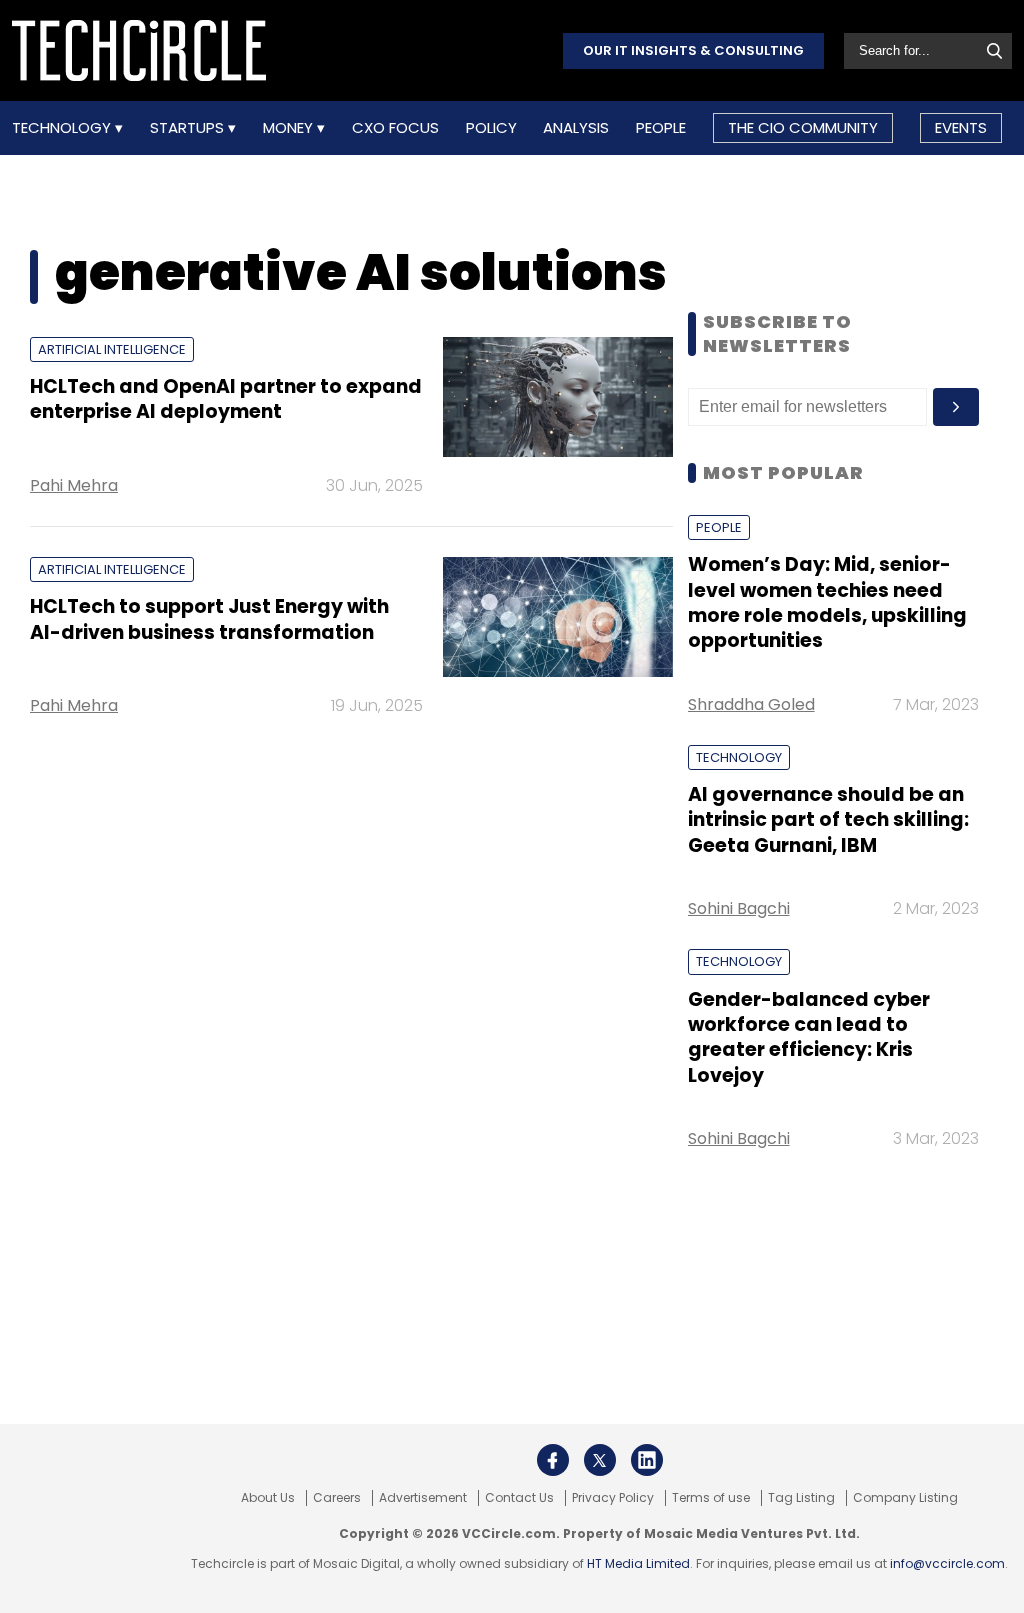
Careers (337, 1498)
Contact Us (519, 1498)
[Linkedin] (647, 1460)
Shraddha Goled (751, 704)
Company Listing (905, 1498)
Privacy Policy (613, 1498)
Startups (189, 128)
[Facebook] (553, 1460)
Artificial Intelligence (112, 349)
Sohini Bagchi (739, 908)
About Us (268, 1498)
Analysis (576, 128)
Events (961, 127)
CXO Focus (395, 128)
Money (290, 128)
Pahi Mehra (74, 485)
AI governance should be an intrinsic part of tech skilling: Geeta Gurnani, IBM (828, 820)
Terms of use (711, 1498)
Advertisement (423, 1498)
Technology (63, 128)
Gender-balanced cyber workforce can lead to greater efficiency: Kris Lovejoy (809, 1037)
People (661, 128)
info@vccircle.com (947, 1563)
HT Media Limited (638, 1563)
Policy (491, 128)
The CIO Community (803, 127)
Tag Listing (801, 1498)
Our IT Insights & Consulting (693, 50)
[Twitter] (600, 1460)
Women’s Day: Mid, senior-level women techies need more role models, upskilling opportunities (827, 602)
